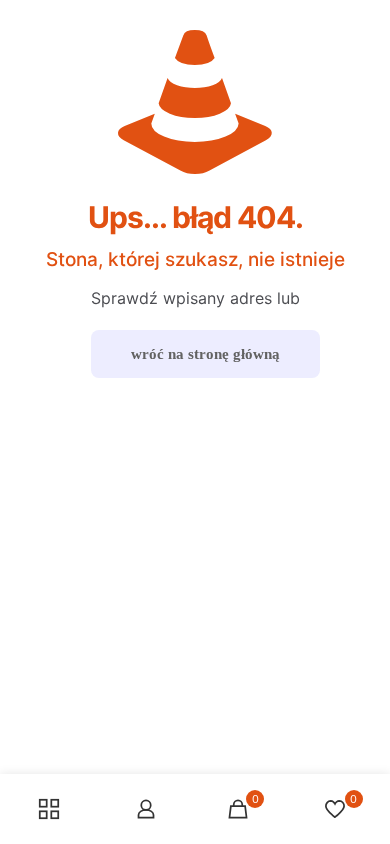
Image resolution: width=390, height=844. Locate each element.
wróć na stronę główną (205, 354)
